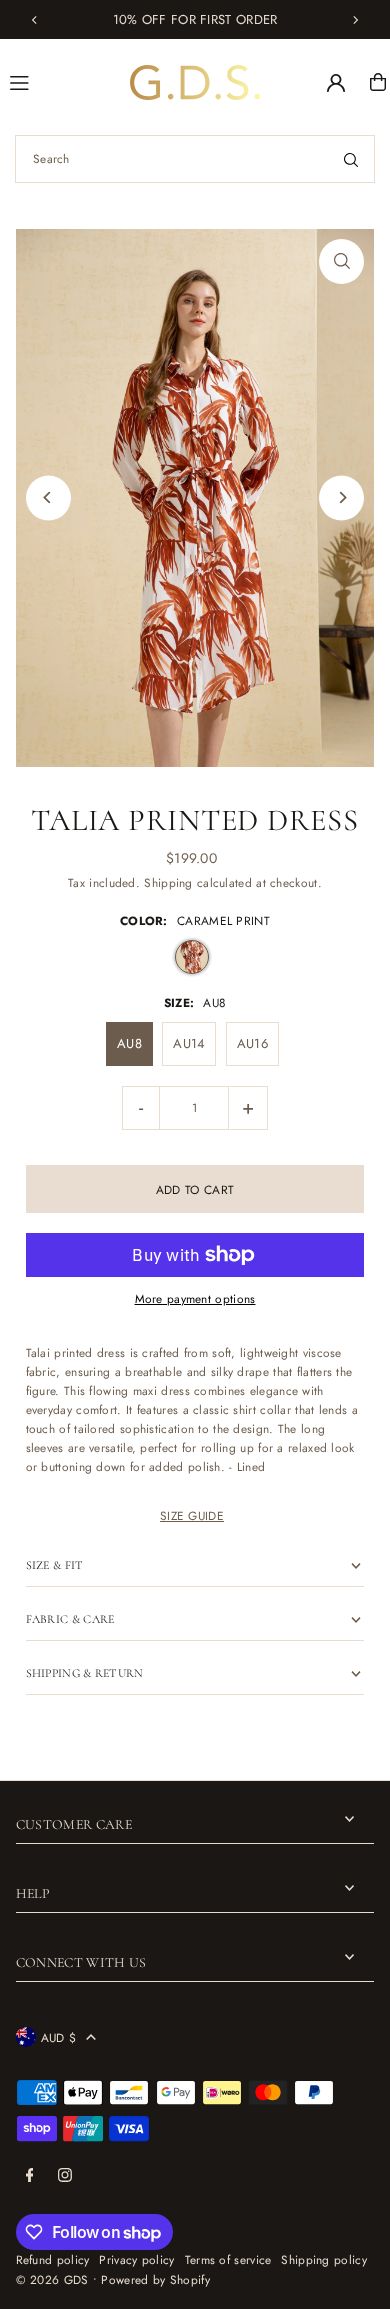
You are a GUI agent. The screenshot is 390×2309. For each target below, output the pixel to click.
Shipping (168, 882)
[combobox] (195, 159)
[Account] (336, 83)
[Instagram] (65, 2176)
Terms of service (228, 2259)
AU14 (189, 1043)
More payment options (195, 1298)
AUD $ (59, 2037)
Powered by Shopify (155, 2279)
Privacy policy (136, 2259)
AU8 (129, 1043)
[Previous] (35, 20)
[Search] (351, 159)
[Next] (355, 20)
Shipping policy (323, 2259)
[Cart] (378, 82)
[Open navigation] (61, 81)
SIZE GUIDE (192, 1516)
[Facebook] (30, 2176)
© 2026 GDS (52, 2279)
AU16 (252, 1043)
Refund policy (53, 2259)
